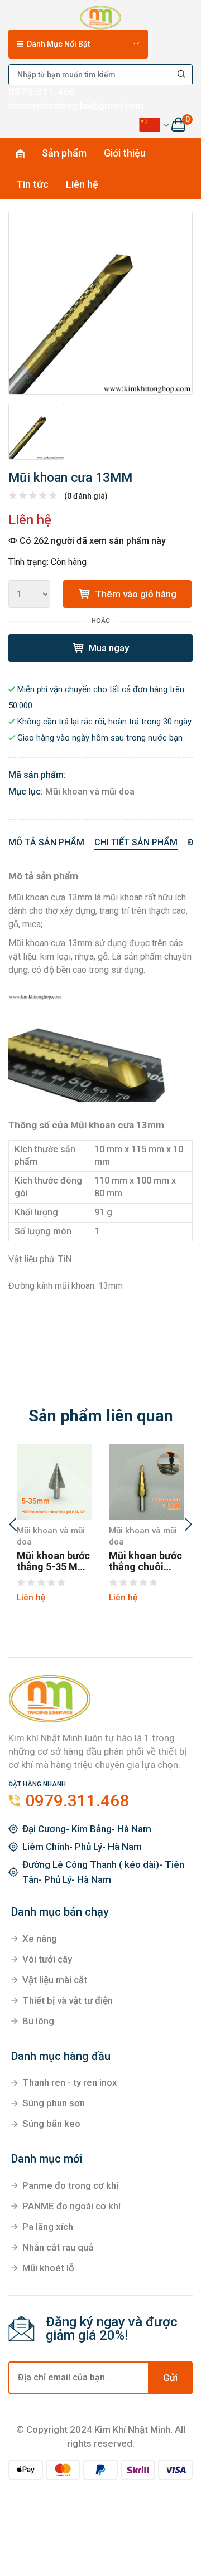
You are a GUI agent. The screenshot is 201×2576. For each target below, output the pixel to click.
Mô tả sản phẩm (46, 842)
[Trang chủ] (100, 16)
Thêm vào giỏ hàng (135, 594)
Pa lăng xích (48, 2227)
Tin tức (32, 184)
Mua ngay (108, 648)
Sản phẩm (64, 153)
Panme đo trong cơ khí (70, 2185)
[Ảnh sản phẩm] (100, 303)
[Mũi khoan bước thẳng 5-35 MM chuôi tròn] (54, 1482)
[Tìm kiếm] (182, 75)
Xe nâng (40, 1939)
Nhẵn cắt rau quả (58, 2247)
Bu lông (38, 2021)
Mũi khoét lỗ (48, 2268)
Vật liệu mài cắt (55, 1980)
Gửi (170, 2378)
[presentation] (13, 1526)
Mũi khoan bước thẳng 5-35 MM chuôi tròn (53, 1561)
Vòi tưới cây (47, 1959)
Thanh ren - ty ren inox (70, 2082)
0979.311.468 (42, 92)
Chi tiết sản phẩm (136, 842)
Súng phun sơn (54, 2103)
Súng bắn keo (51, 2124)
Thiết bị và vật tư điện (68, 2000)
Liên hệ (82, 184)
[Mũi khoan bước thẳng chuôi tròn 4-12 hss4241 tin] (147, 1482)
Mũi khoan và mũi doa (90, 792)
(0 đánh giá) (86, 496)
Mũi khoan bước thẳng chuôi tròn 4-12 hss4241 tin (145, 1561)
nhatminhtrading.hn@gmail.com (76, 105)
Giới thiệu (125, 153)
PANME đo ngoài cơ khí (71, 2206)
